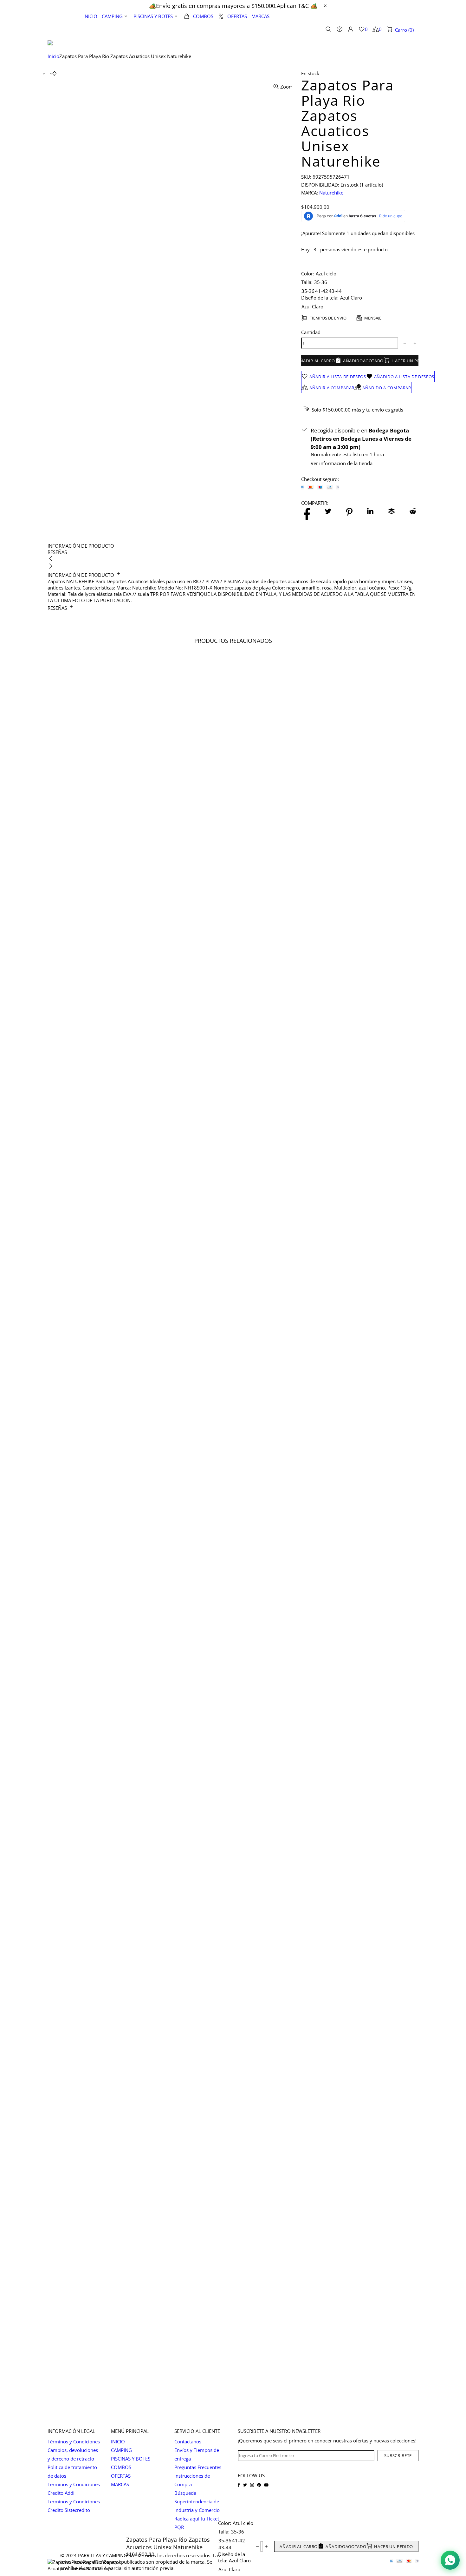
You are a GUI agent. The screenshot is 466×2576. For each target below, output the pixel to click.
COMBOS (121, 2467)
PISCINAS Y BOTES (131, 2459)
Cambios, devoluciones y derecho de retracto (73, 2454)
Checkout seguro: (320, 479)
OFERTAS (121, 2476)
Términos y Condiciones (74, 2441)
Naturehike (331, 193)
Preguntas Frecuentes (198, 2467)
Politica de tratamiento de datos (72, 2471)
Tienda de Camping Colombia (61, 29)
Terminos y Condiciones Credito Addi (74, 2489)
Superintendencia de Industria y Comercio (197, 2506)
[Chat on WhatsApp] (450, 2560)
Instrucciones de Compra (192, 2480)
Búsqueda (185, 2493)
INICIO (118, 2441)
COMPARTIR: (315, 503)
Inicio (53, 56)
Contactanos (188, 2441)
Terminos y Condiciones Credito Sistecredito (74, 2506)
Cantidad (311, 332)
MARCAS (120, 2484)
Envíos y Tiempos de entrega (197, 2454)
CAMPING (121, 2450)
